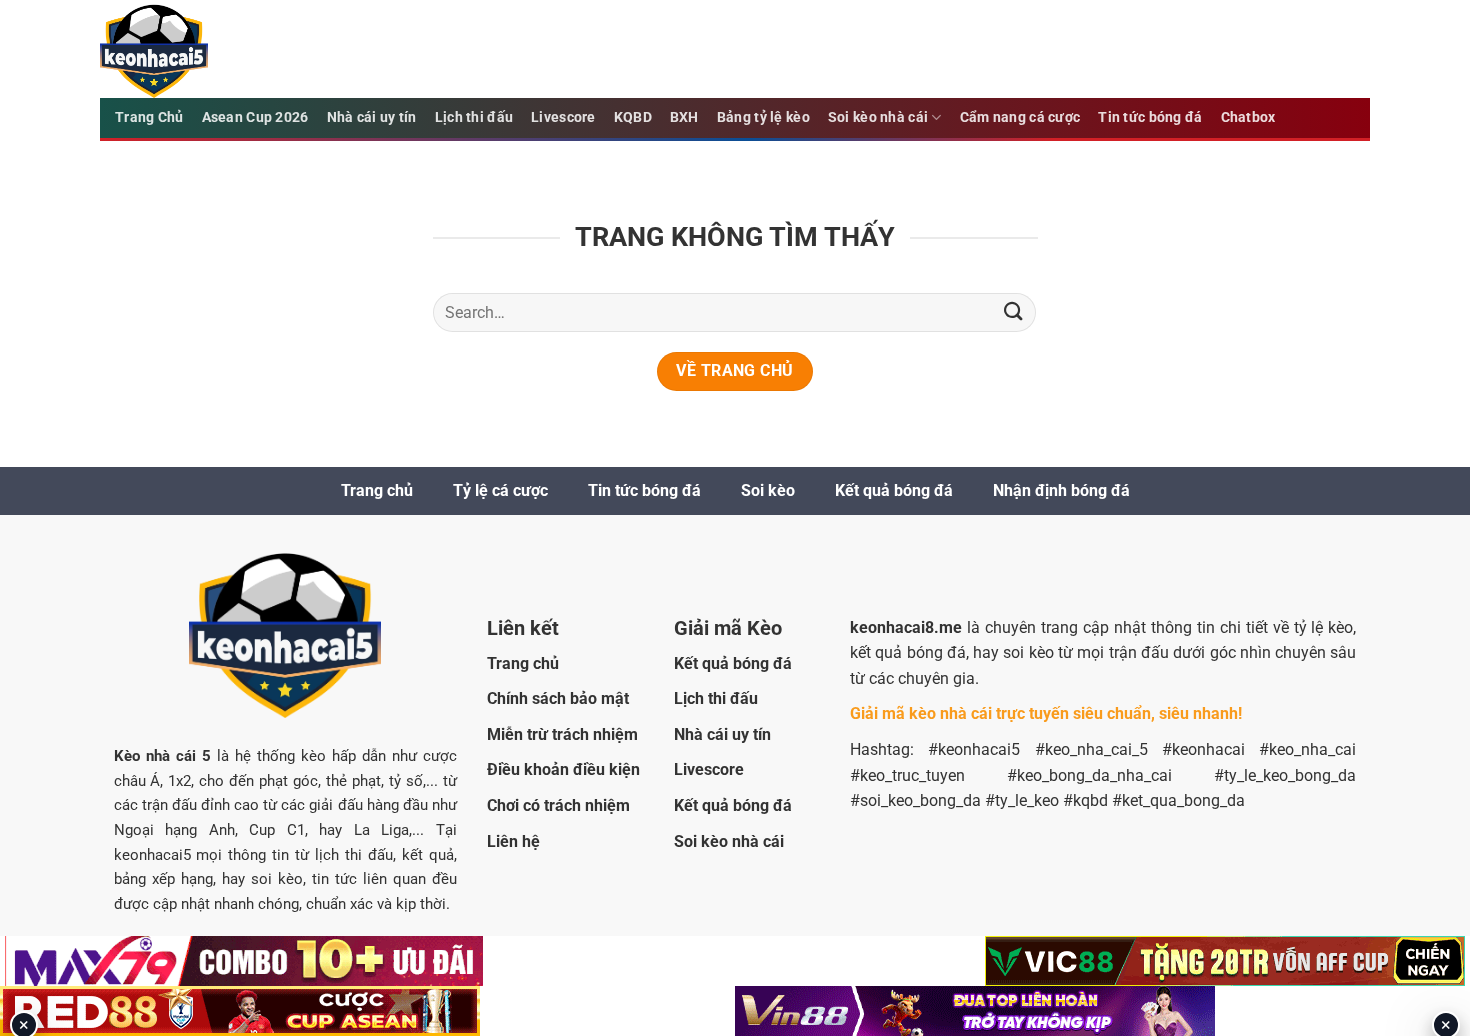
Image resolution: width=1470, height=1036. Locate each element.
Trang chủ (377, 490)
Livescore (563, 117)
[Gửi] (1013, 312)
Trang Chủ (149, 117)
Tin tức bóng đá (1150, 117)
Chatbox (1248, 117)
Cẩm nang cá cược (1020, 117)
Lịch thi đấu (474, 117)
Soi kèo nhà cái (878, 117)
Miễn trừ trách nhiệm (562, 734)
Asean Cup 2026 (255, 117)
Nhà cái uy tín (372, 117)
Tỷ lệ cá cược (500, 490)
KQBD (633, 117)
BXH (684, 117)
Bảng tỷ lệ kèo (763, 117)
